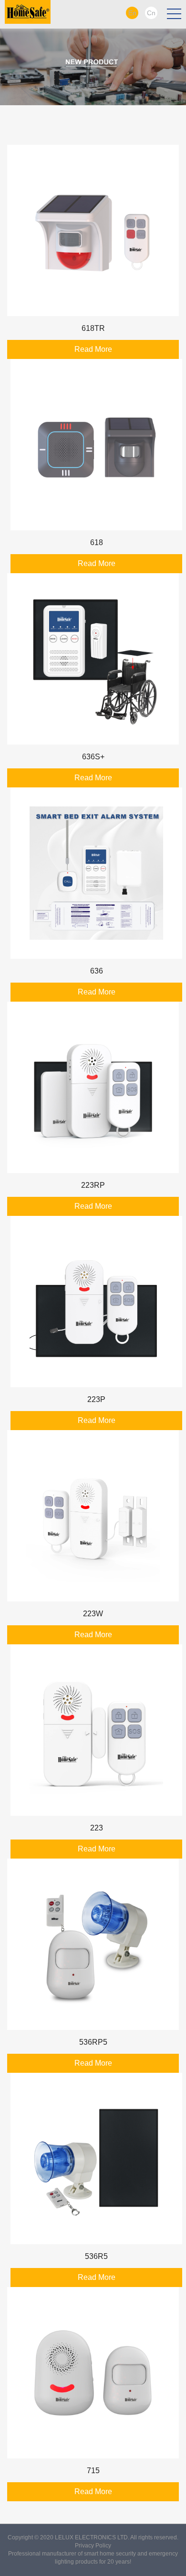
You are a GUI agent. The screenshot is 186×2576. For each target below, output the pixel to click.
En (132, 13)
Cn (151, 13)
